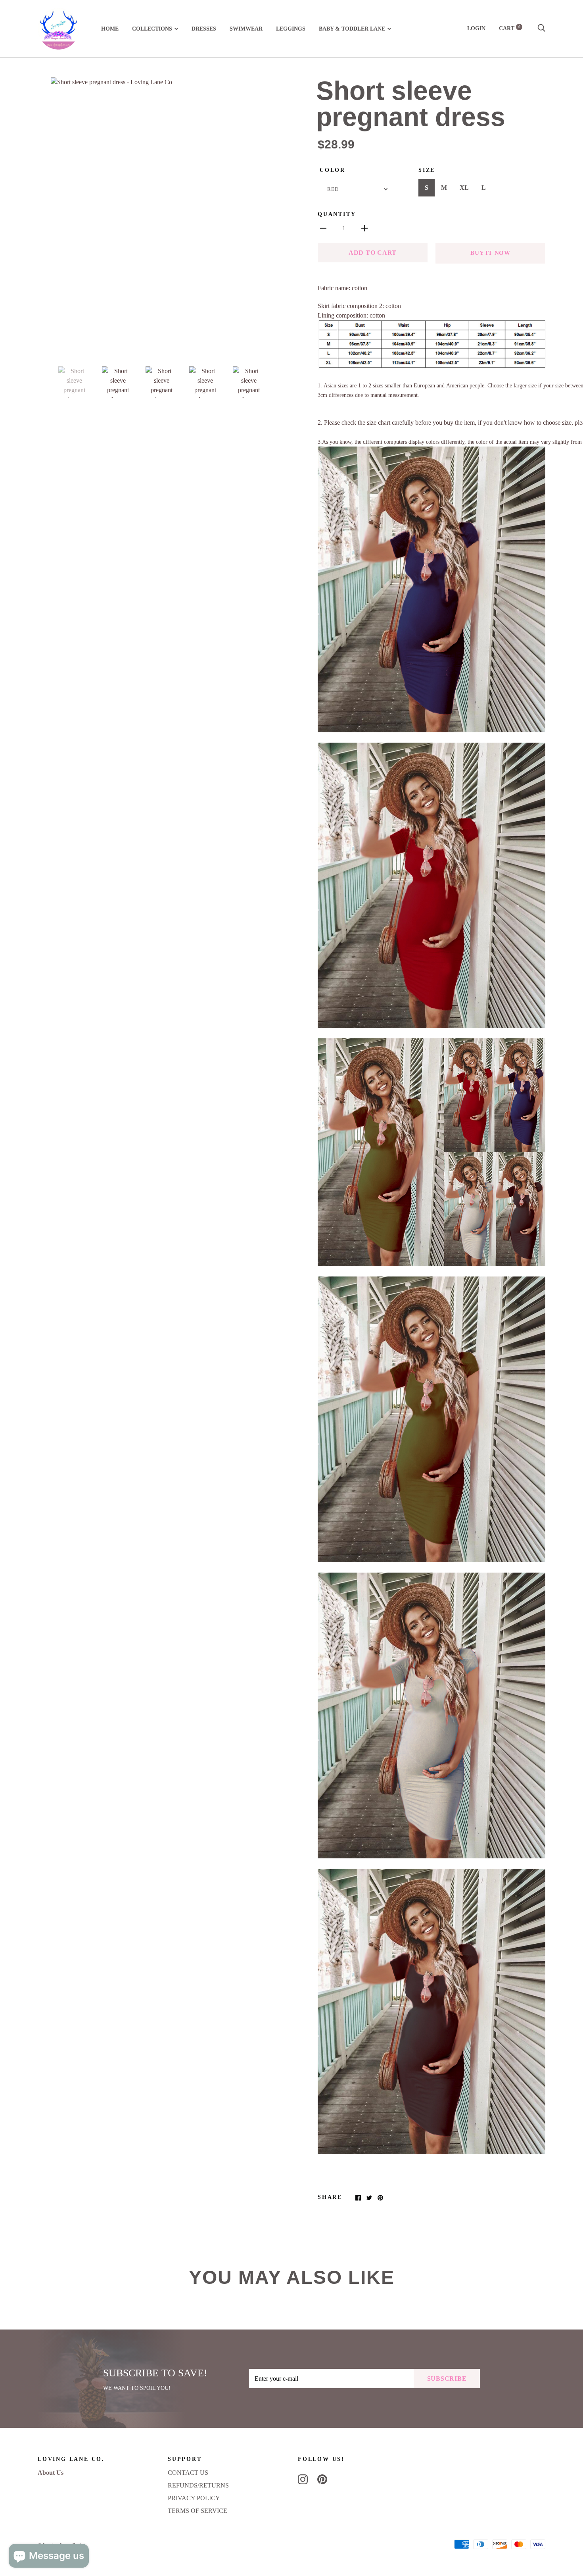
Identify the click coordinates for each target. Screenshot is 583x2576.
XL (464, 188)
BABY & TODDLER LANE (352, 29)
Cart (510, 28)
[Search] (541, 28)
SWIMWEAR (246, 29)
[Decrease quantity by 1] (323, 228)
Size (427, 170)
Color (333, 170)
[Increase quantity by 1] (364, 228)
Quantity (337, 214)
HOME (110, 29)
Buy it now (490, 253)
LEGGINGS (291, 29)
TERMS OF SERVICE (198, 2511)
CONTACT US (188, 2473)
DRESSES (204, 29)
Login (476, 28)
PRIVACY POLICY (194, 2498)
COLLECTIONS (152, 29)
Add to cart (373, 253)
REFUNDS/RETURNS (198, 2485)
